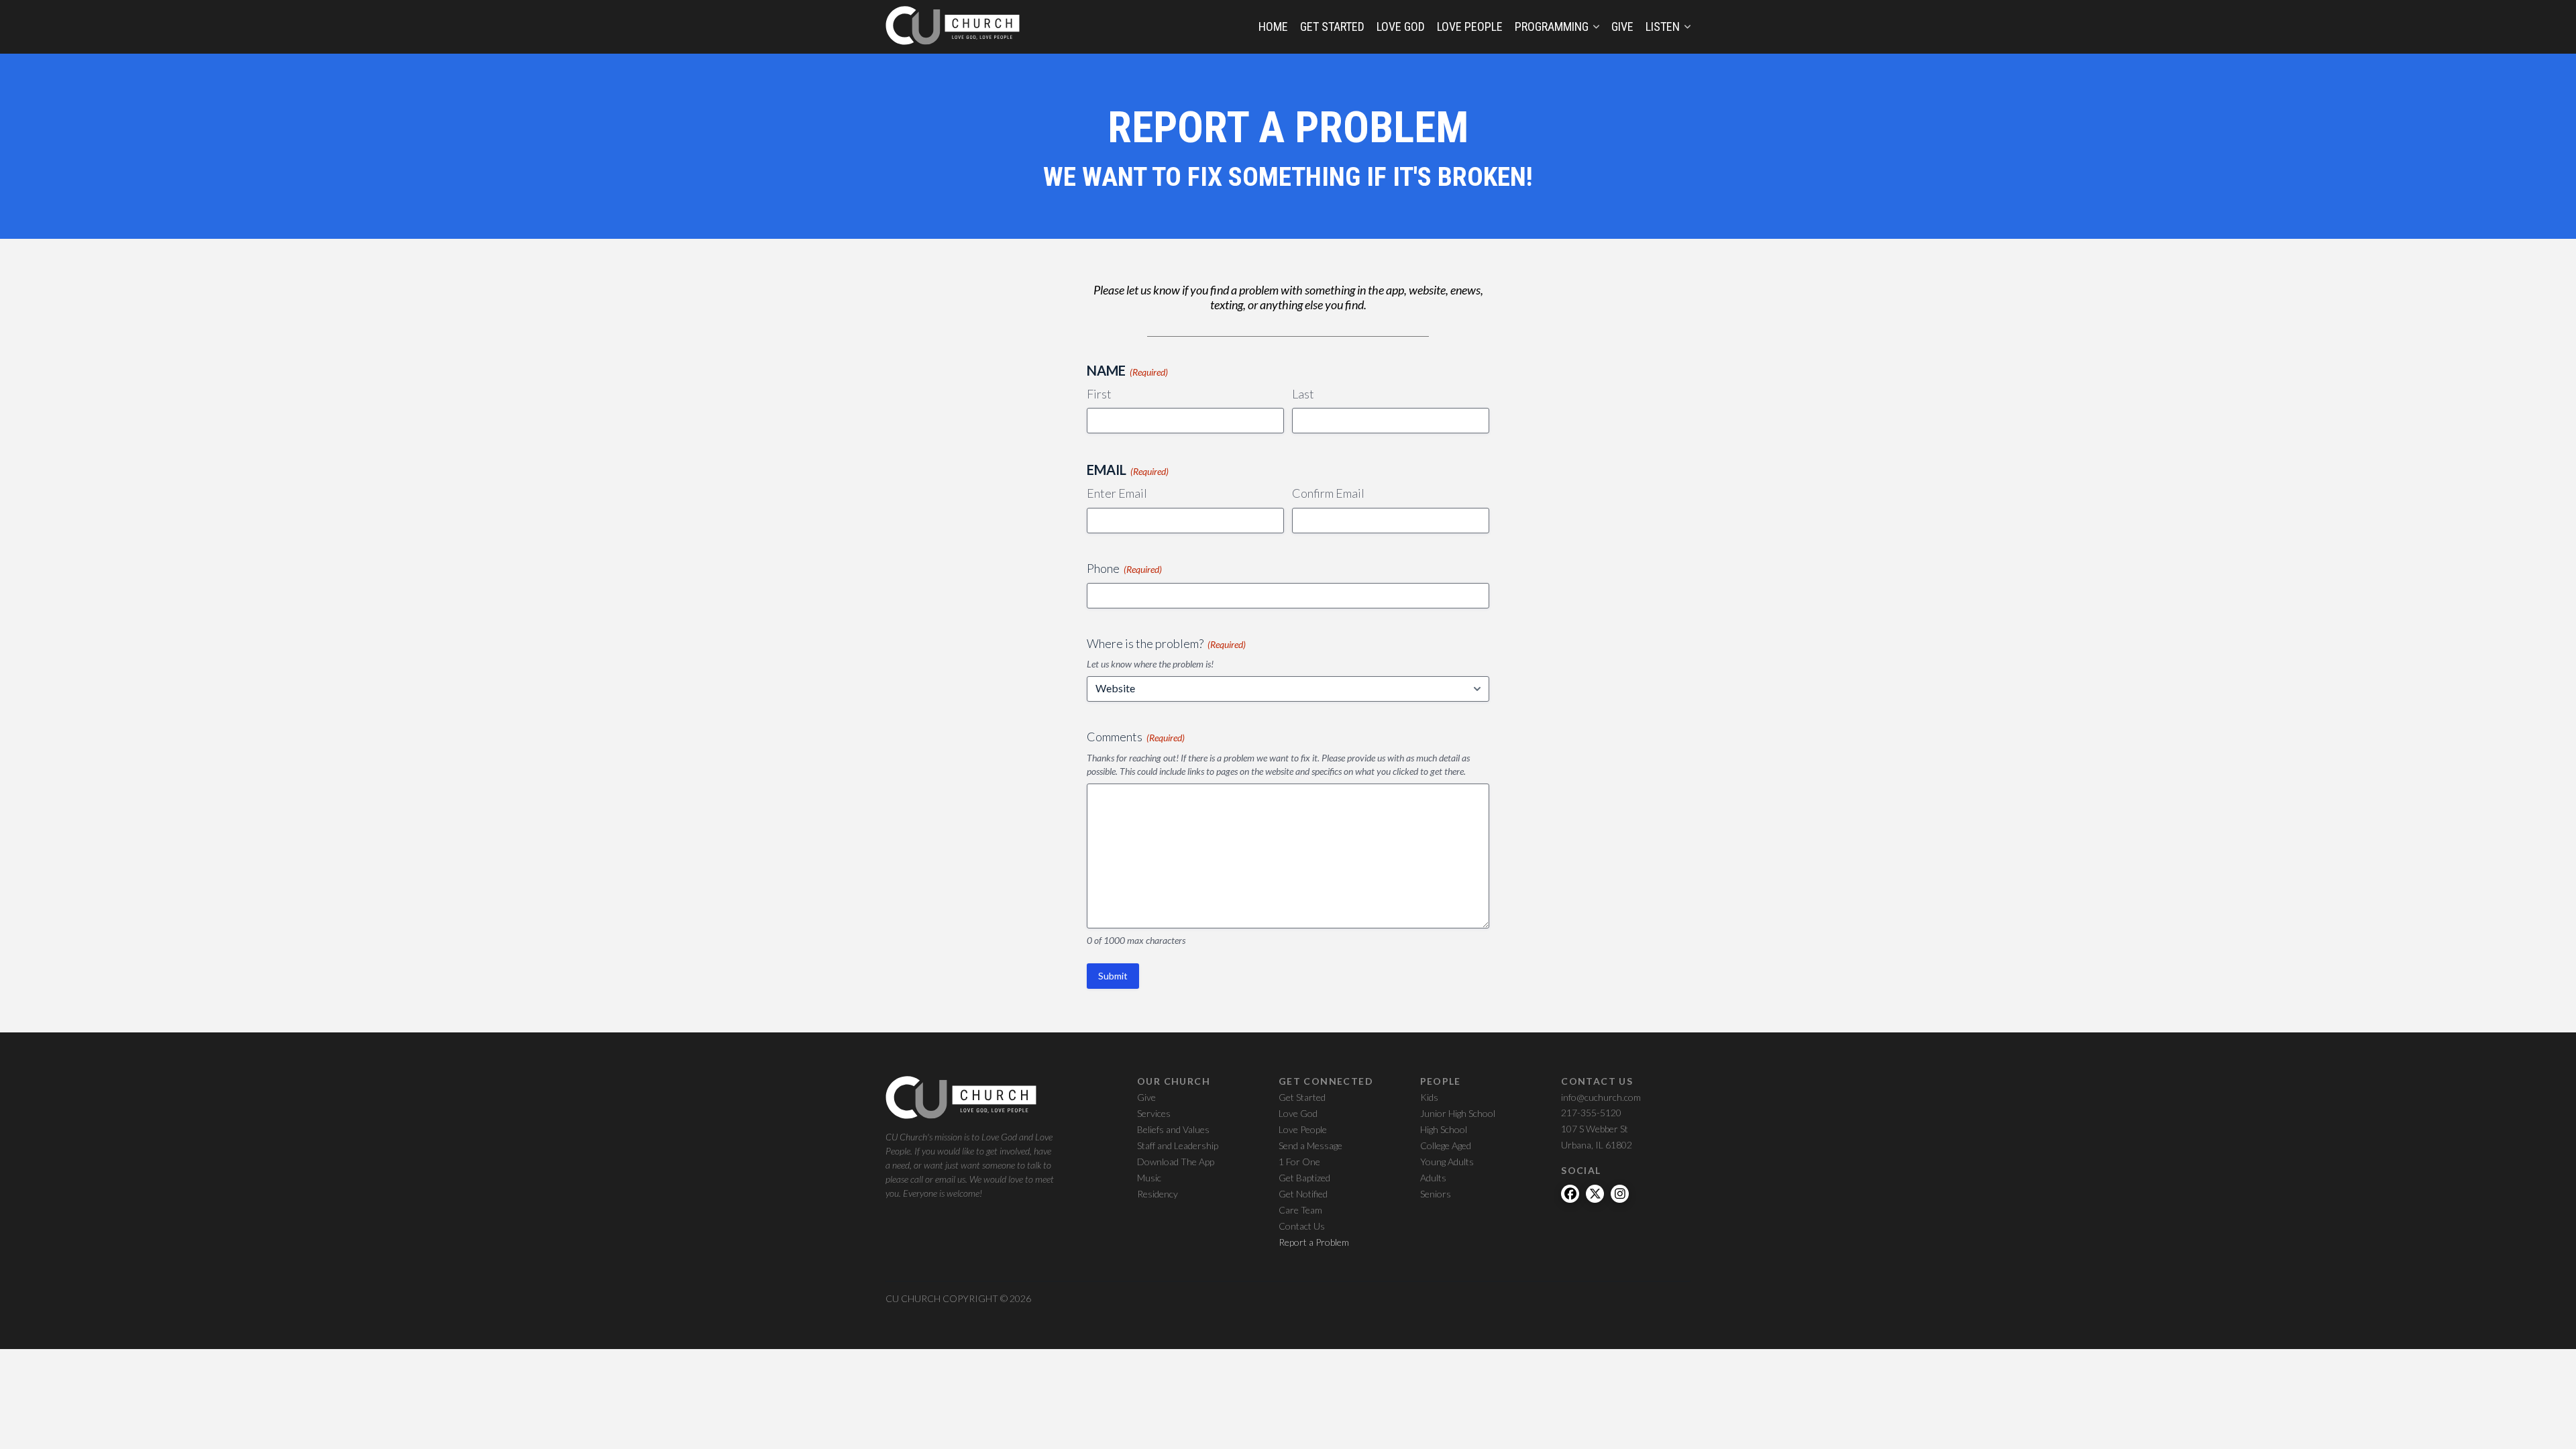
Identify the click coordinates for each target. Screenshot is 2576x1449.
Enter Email (1117, 493)
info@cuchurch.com (1601, 1097)
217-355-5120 (1591, 1113)
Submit (1113, 976)
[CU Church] (953, 26)
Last (1303, 394)
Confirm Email (1328, 493)
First (1099, 394)
